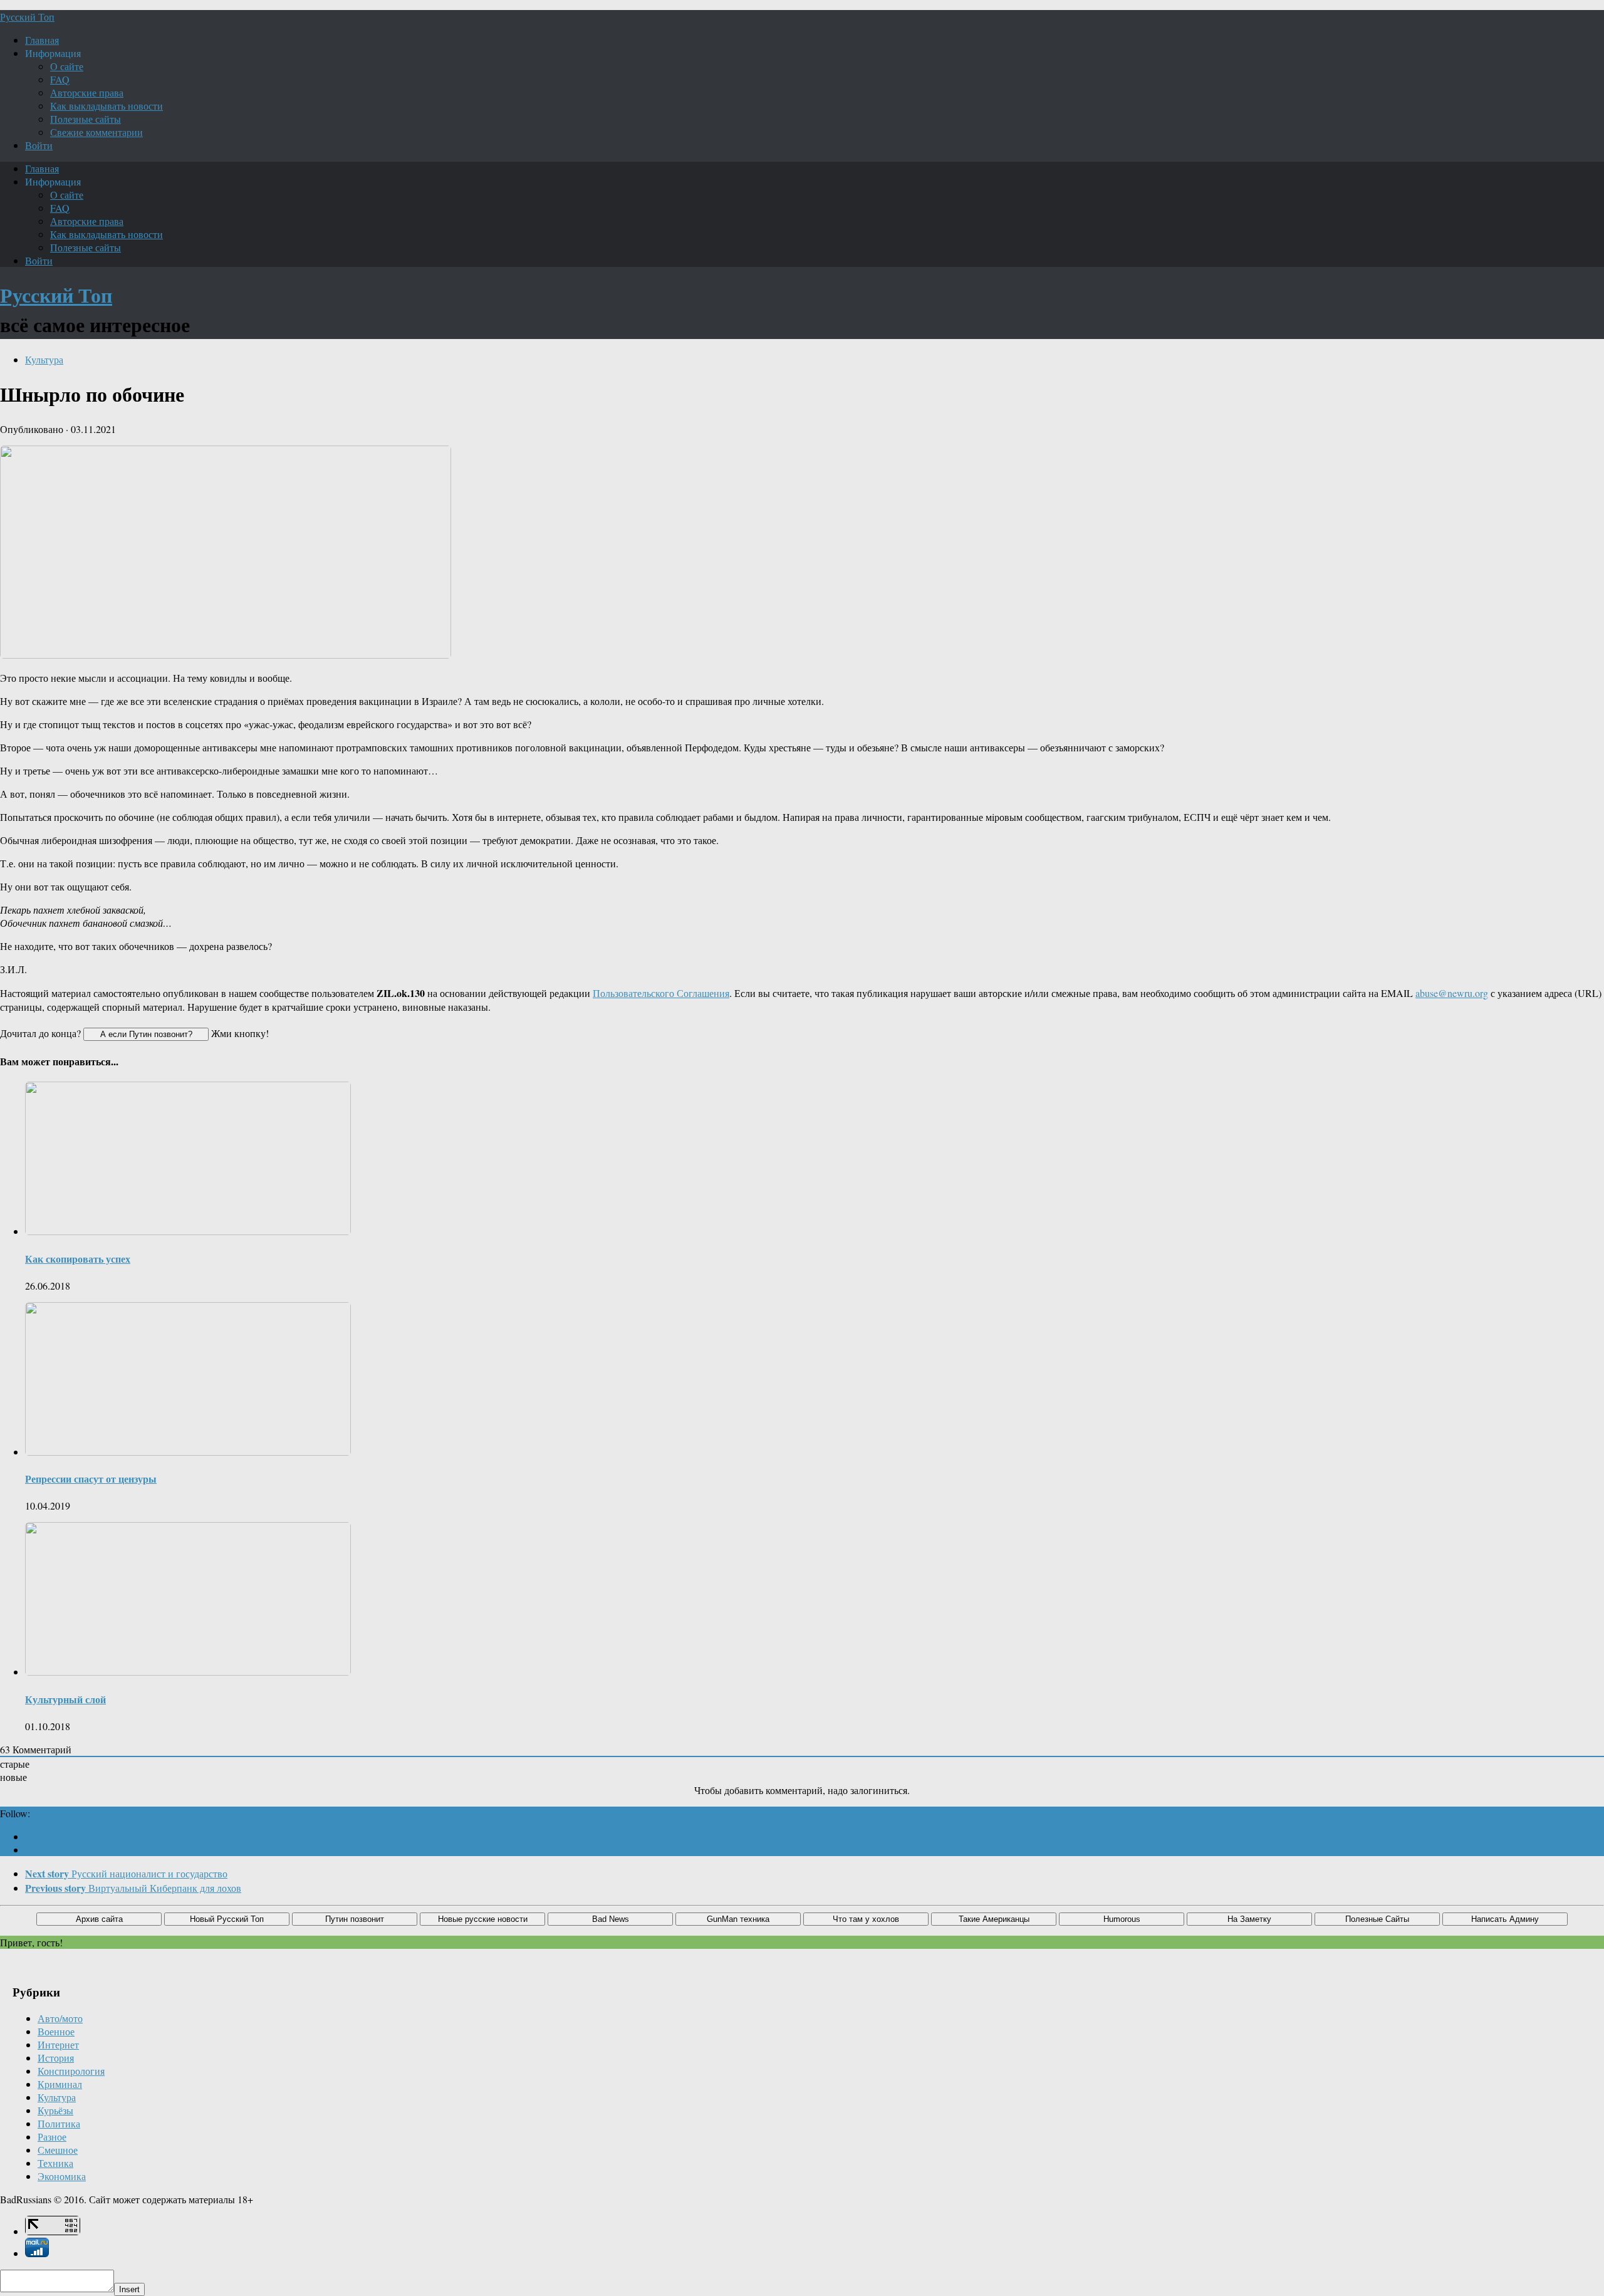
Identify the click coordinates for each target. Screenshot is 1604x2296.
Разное (52, 2137)
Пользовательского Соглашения (661, 993)
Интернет (58, 2044)
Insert (129, 2289)
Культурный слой (65, 1699)
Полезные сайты (86, 119)
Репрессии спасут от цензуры (91, 1479)
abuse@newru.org (1452, 993)
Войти (39, 145)
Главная (42, 40)
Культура (44, 359)
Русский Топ (27, 17)
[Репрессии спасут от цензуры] (188, 1452)
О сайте (67, 66)
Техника (55, 2163)
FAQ (60, 79)
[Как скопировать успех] (188, 1231)
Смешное (58, 2150)
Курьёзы (55, 2110)
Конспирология (71, 2071)
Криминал (60, 2084)
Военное (56, 2031)
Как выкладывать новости (107, 106)
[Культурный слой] (188, 1672)
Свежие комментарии (96, 132)
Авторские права (87, 92)
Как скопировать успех (78, 1259)
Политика (59, 2123)
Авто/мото (60, 2018)
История (56, 2058)
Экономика (62, 2176)
